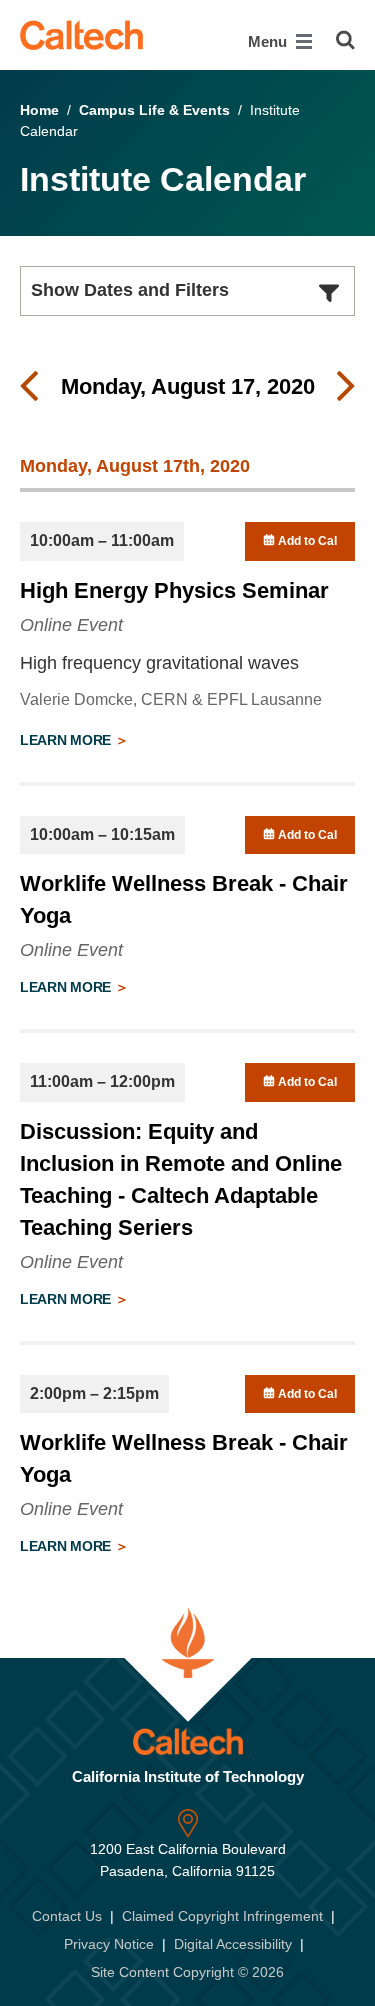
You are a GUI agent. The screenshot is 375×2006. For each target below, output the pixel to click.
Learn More (67, 740)
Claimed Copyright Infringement (222, 1916)
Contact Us (67, 1916)
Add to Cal (306, 541)
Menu (269, 41)
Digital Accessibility (233, 1944)
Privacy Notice (109, 1944)
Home (39, 110)
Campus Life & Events (154, 110)
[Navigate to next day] (346, 387)
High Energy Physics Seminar (174, 590)
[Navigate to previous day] (29, 387)
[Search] (345, 40)
